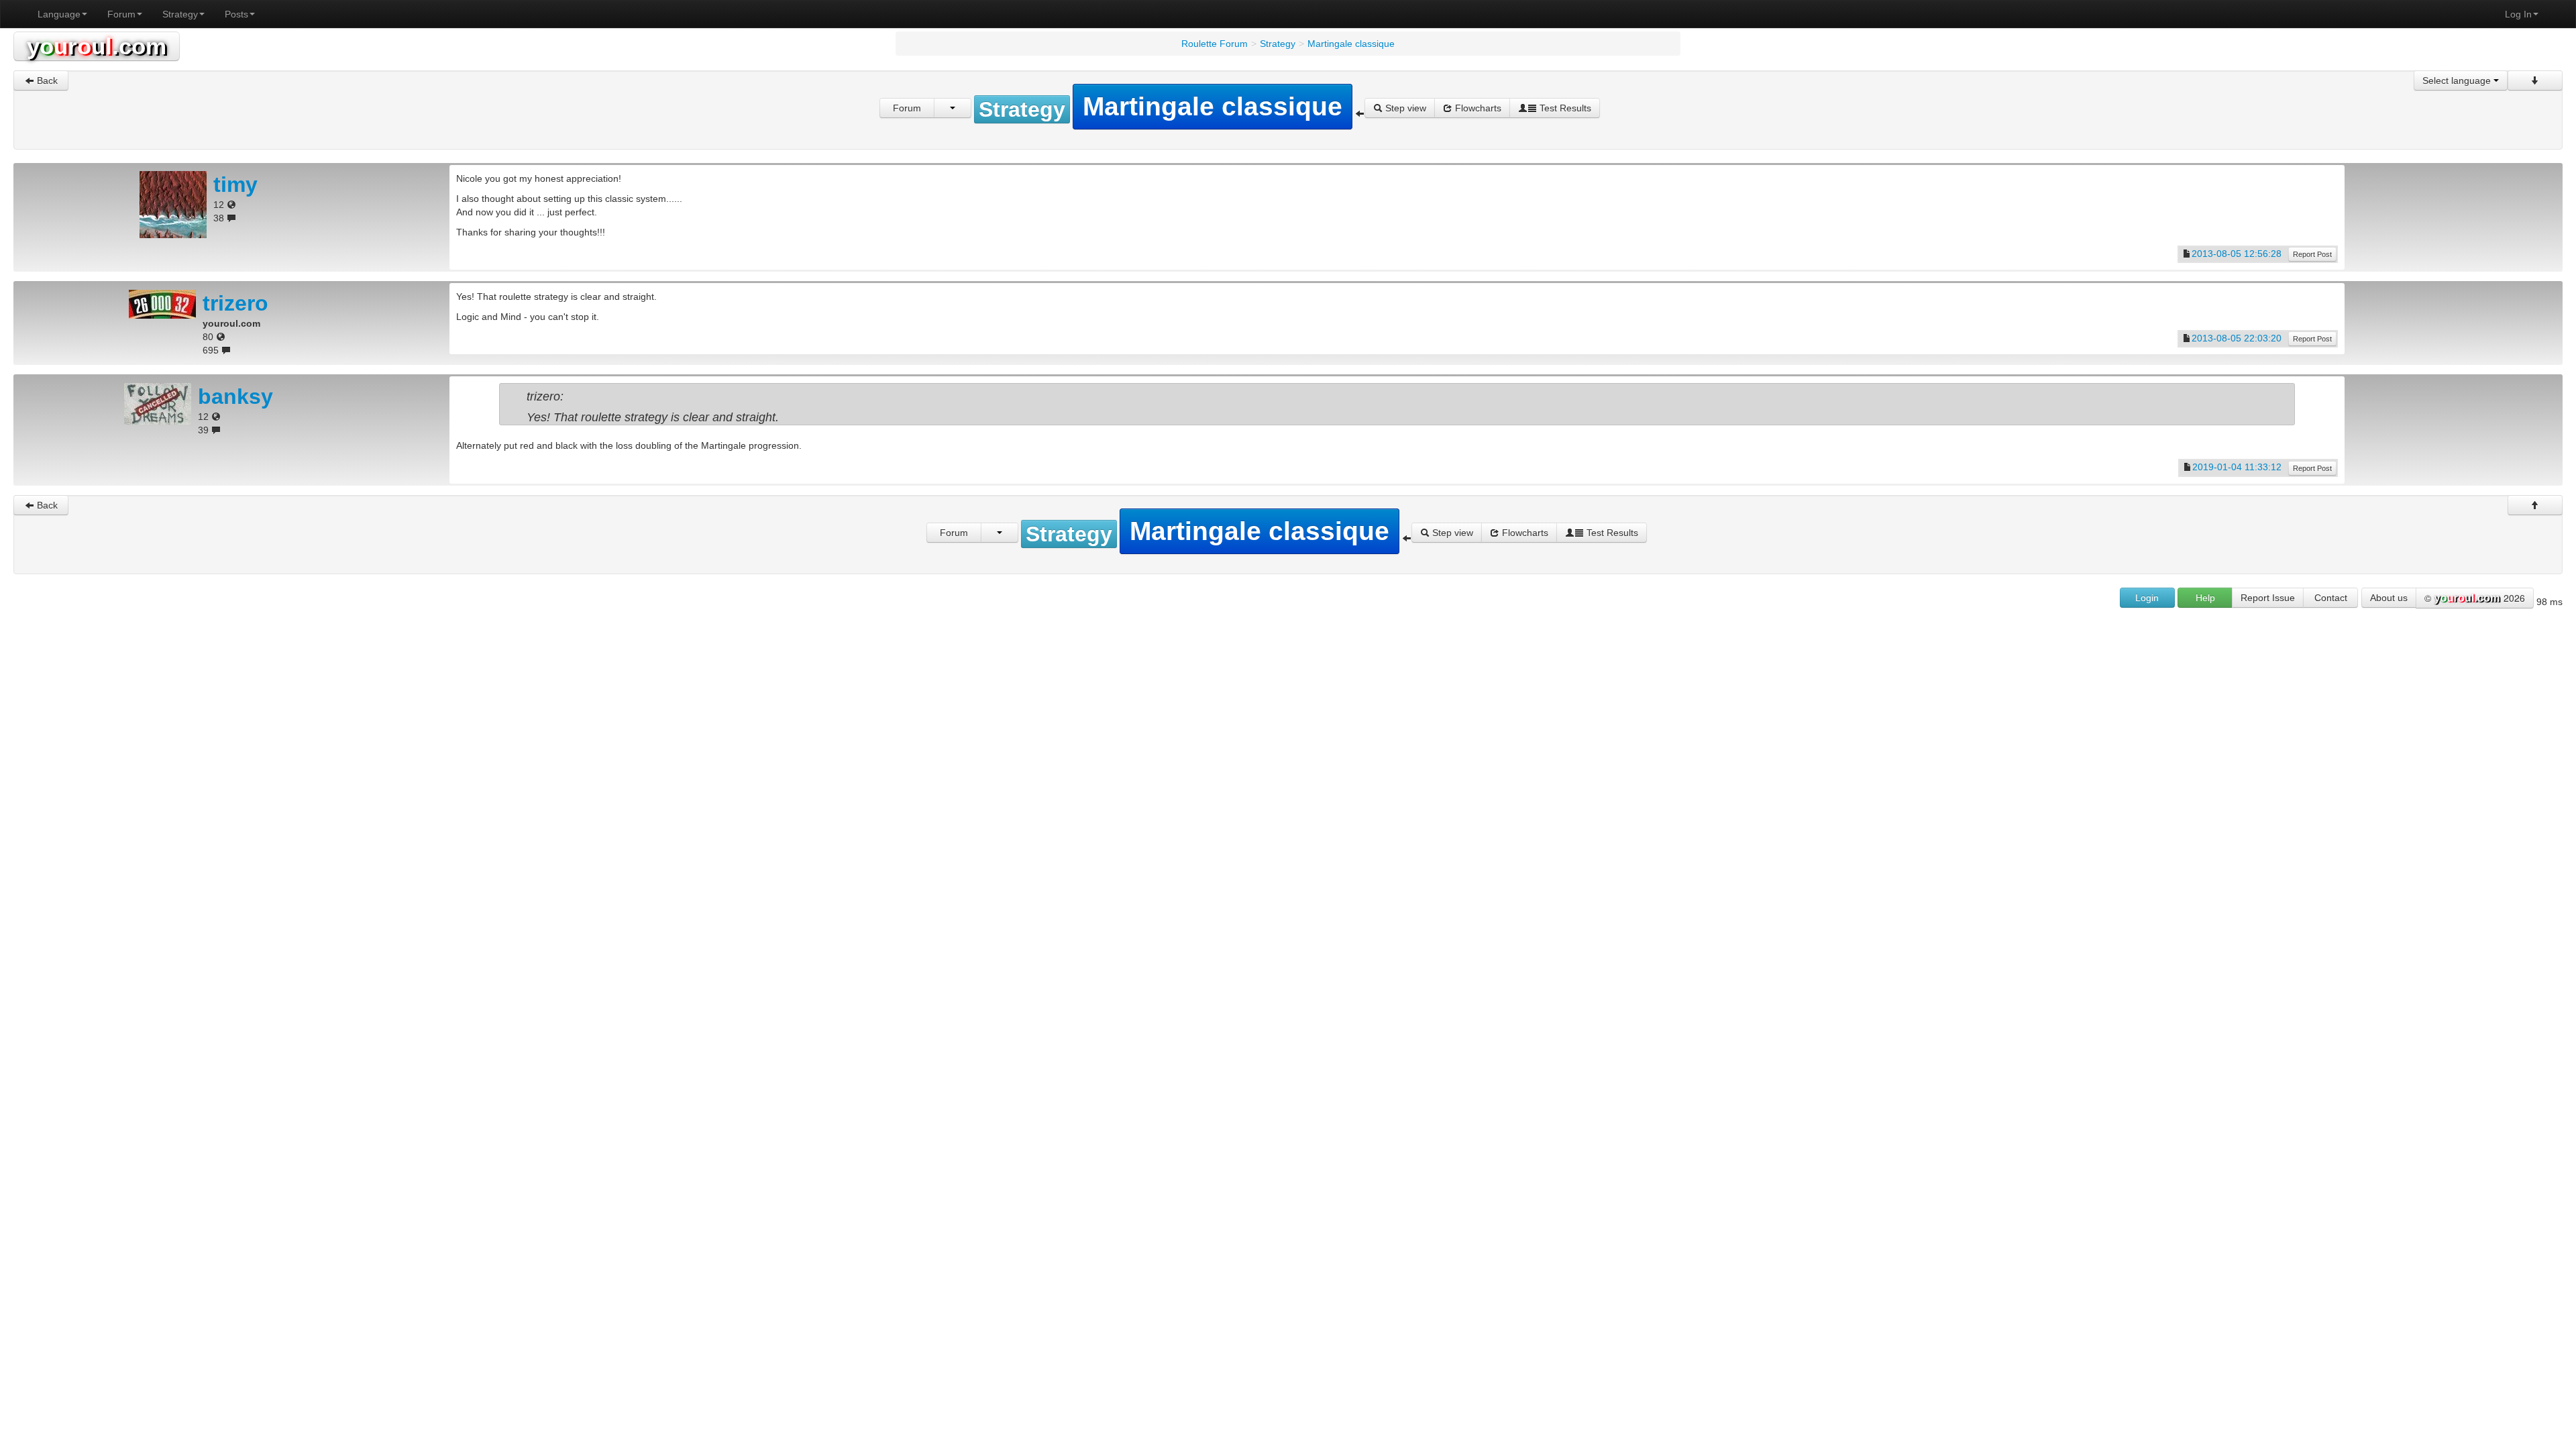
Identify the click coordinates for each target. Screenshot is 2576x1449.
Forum (121, 14)
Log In (2518, 14)
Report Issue (2268, 598)
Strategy (180, 14)
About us (2389, 598)
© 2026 (2475, 598)
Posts (236, 14)
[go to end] (2535, 80)
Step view (1404, 108)
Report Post (2312, 254)
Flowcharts (1477, 108)
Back (46, 80)
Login (2147, 598)
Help (2205, 598)
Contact (2331, 598)
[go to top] (2535, 505)
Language (59, 14)
